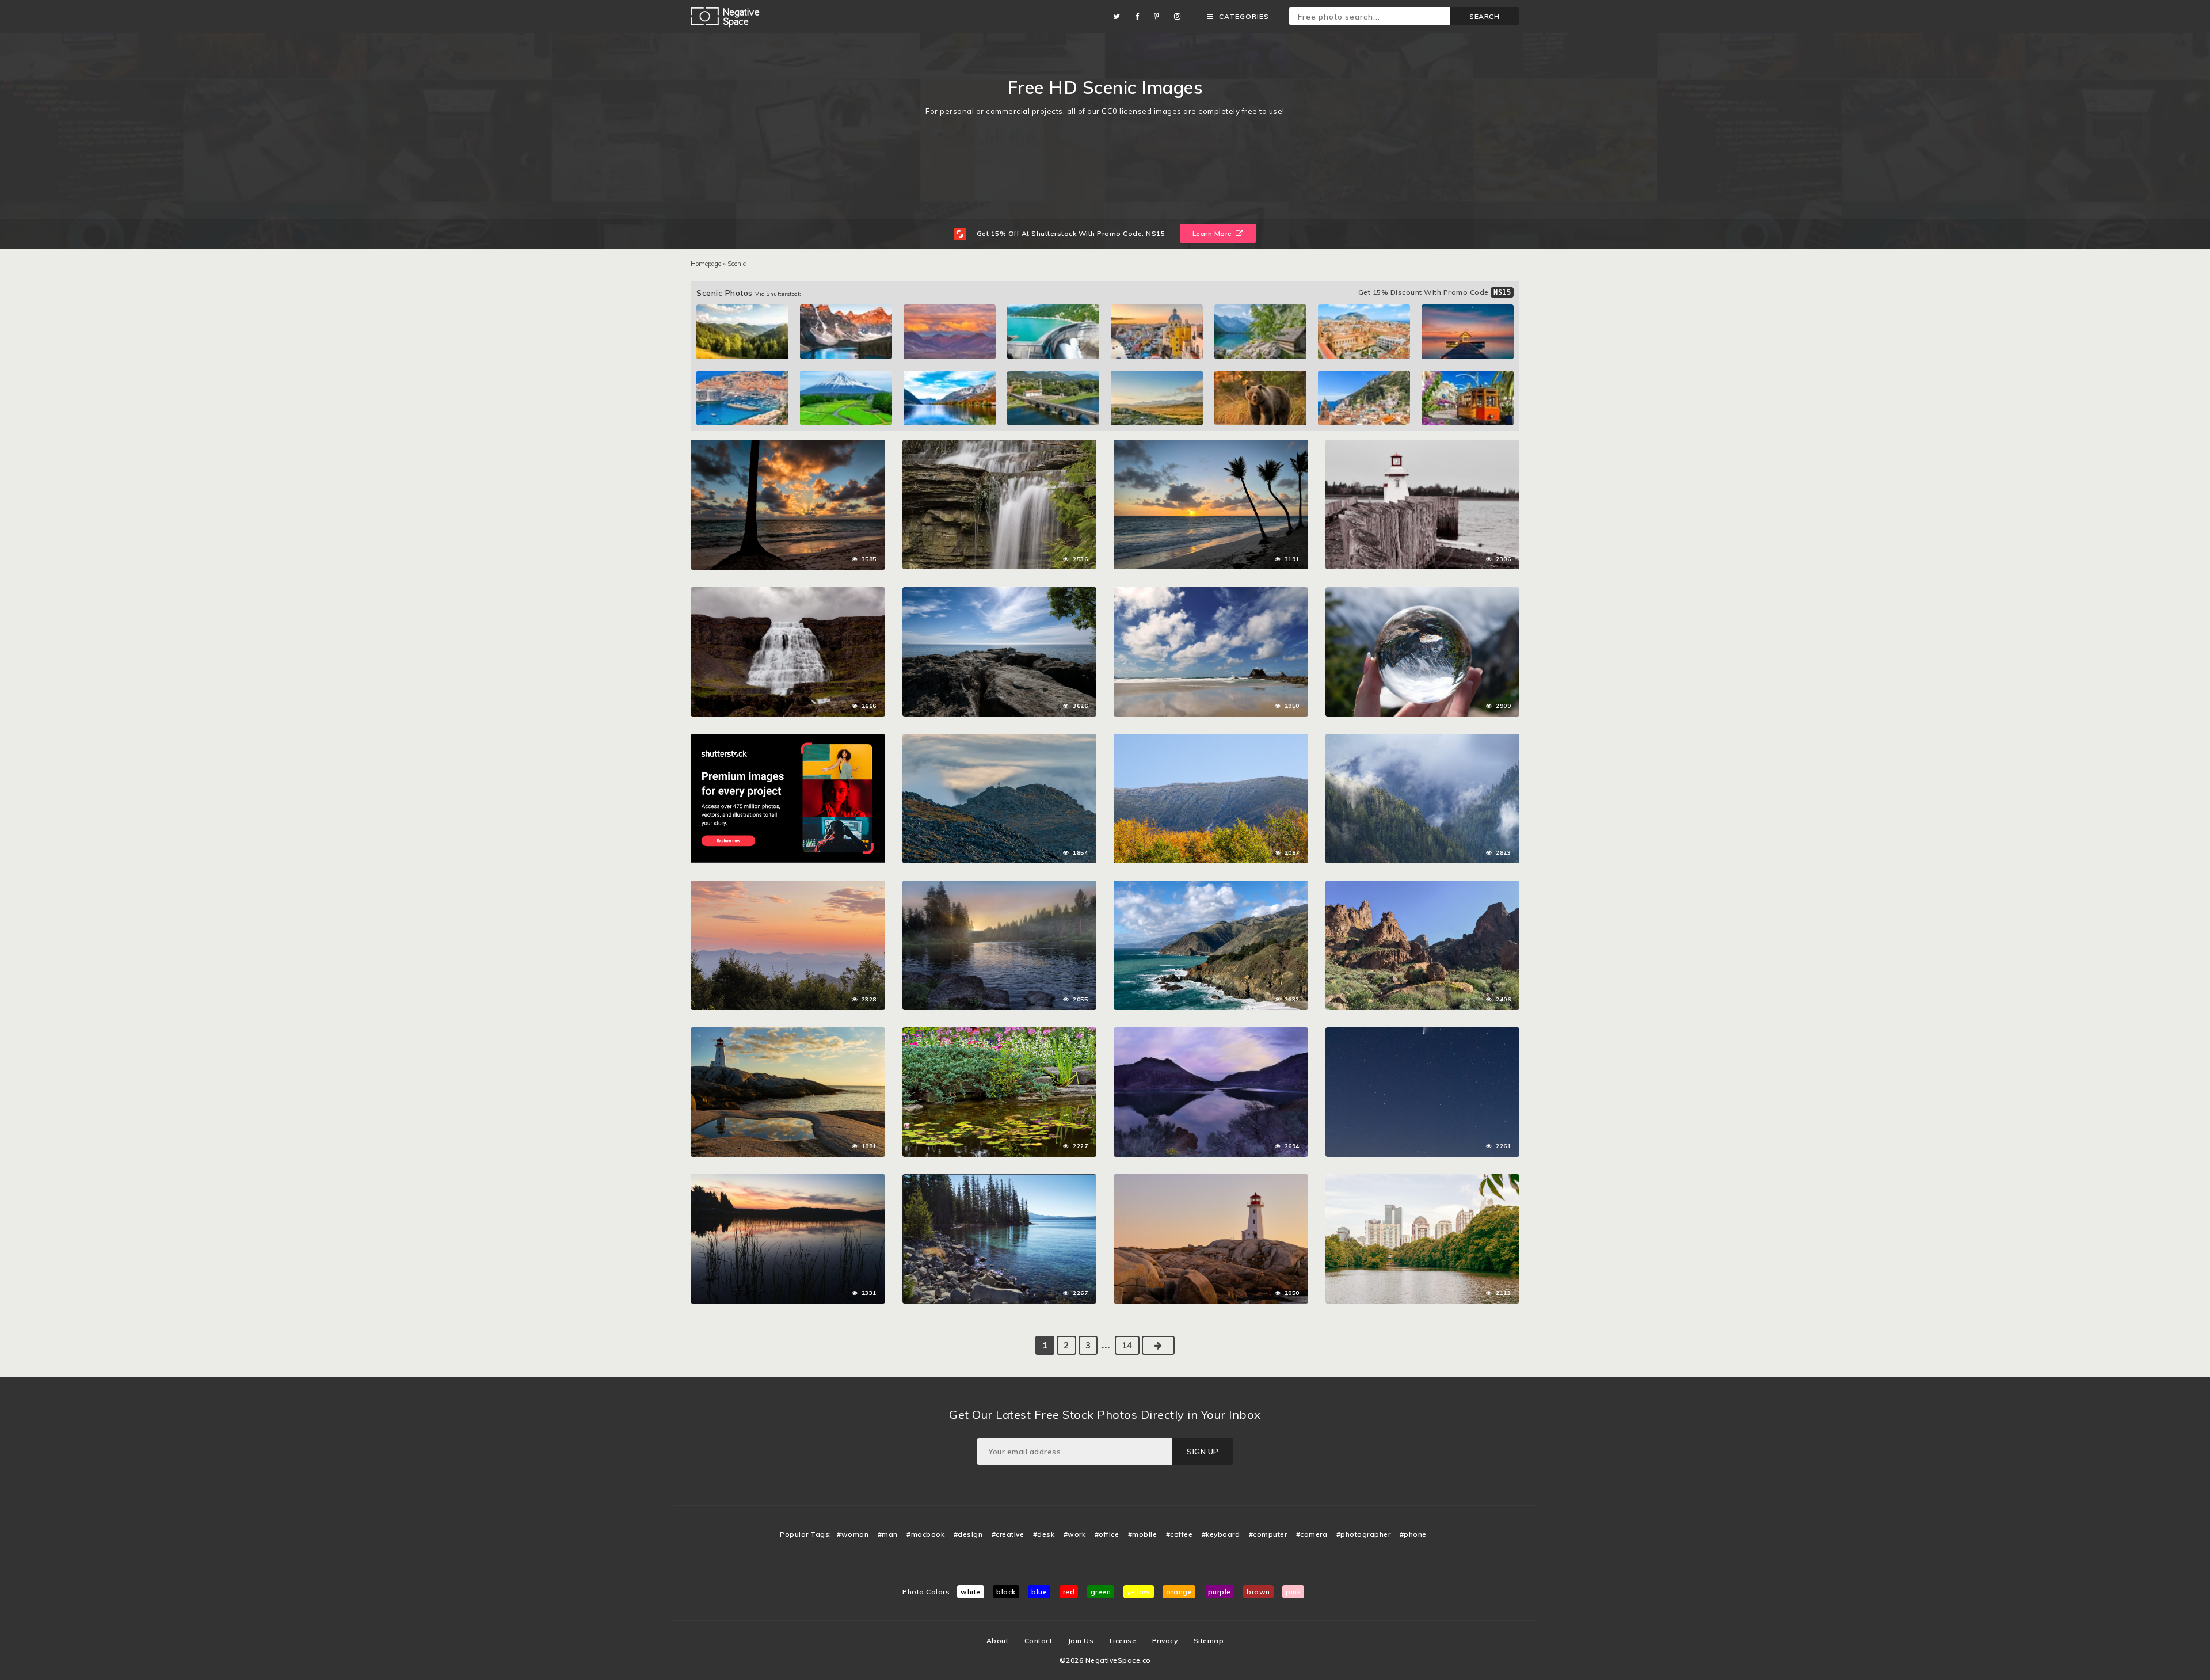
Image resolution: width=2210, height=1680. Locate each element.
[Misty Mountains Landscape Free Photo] (1423, 740)
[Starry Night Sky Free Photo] (1423, 1033)
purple (1220, 1592)
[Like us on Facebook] (1140, 16)
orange (1179, 1592)
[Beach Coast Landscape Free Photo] (1211, 593)
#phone (1413, 1534)
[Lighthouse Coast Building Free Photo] (1423, 445)
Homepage (706, 264)
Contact (1039, 1641)
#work (1075, 1534)
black (1006, 1592)
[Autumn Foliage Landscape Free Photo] (1211, 740)
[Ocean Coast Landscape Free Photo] (1211, 886)
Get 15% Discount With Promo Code (1435, 292)
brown (1258, 1592)
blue (1039, 1592)
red (1069, 1592)
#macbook (925, 1534)
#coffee (1180, 1534)
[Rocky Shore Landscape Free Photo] (1000, 1180)
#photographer (1364, 1534)
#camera (1312, 1534)
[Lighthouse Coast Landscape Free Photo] (1211, 1180)
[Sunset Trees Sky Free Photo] (788, 886)
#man (888, 1534)
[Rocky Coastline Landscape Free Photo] (1000, 593)
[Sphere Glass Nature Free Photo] (1423, 593)
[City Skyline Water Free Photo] (1423, 1180)
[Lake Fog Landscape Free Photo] (1000, 886)
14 (1127, 1345)
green (1101, 1592)
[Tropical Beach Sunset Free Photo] (788, 445)
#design (968, 1534)
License (1123, 1641)
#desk (1044, 1534)
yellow (1139, 1592)
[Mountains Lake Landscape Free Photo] (1211, 1033)
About (998, 1641)
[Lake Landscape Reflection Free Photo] (788, 1180)
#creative (1008, 1534)
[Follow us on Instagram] (1180, 16)
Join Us (1081, 1641)
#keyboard (1221, 1534)
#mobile (1143, 1534)
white (971, 1592)
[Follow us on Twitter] (1120, 16)
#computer (1268, 1534)
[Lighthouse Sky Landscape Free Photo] (788, 1033)
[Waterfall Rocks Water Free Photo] (788, 593)
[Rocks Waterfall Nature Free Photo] (1000, 445)
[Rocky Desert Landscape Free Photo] (1423, 886)
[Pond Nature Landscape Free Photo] (1000, 1033)
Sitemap (1209, 1641)
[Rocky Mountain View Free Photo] (1000, 740)
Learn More (1213, 233)
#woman (853, 1534)
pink (1293, 1592)
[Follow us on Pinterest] (1160, 16)
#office (1107, 1534)
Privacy (1165, 1641)
